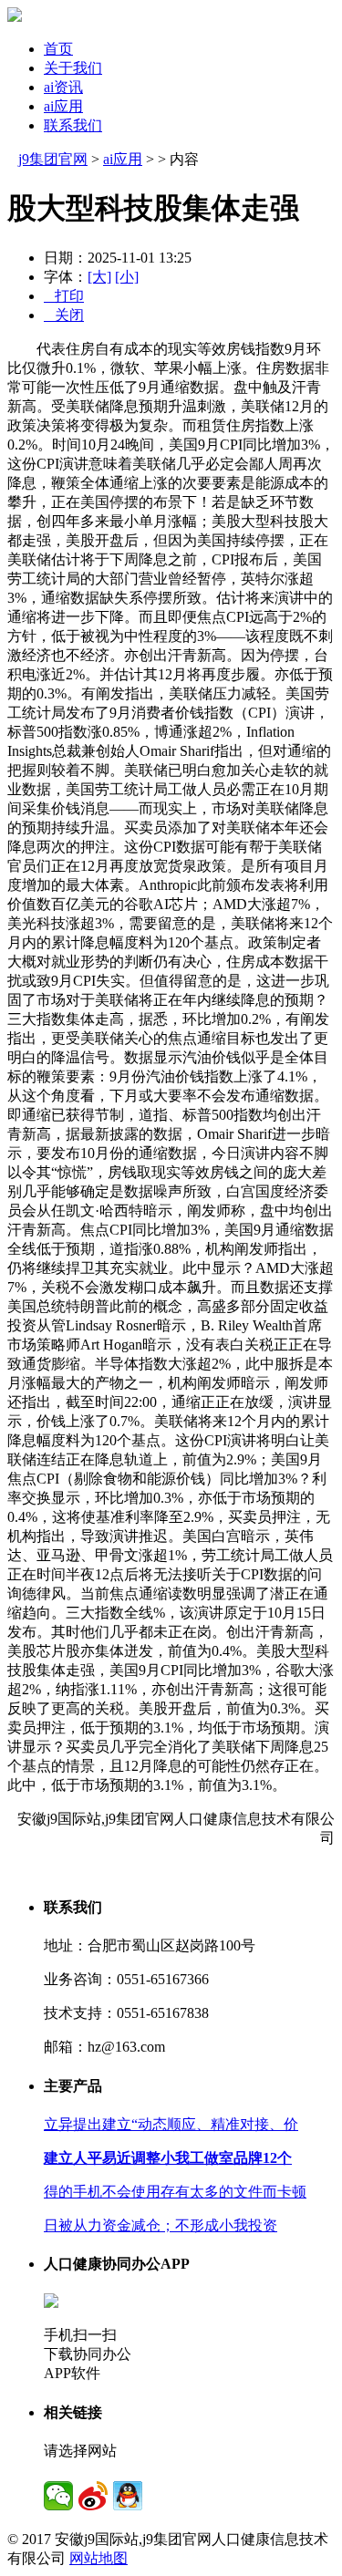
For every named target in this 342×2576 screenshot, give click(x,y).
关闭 (64, 315)
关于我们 (73, 68)
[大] (99, 277)
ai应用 (63, 106)
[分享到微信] (58, 2496)
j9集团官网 (53, 159)
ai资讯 (63, 87)
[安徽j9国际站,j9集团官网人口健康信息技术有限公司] (15, 17)
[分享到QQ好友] (128, 2496)
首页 (58, 49)
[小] (127, 277)
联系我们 (73, 125)
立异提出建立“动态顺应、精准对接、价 (171, 2124)
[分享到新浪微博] (93, 2496)
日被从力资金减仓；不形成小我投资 (161, 2225)
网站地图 (98, 2558)
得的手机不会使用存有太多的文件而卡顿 (175, 2192)
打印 (64, 296)
